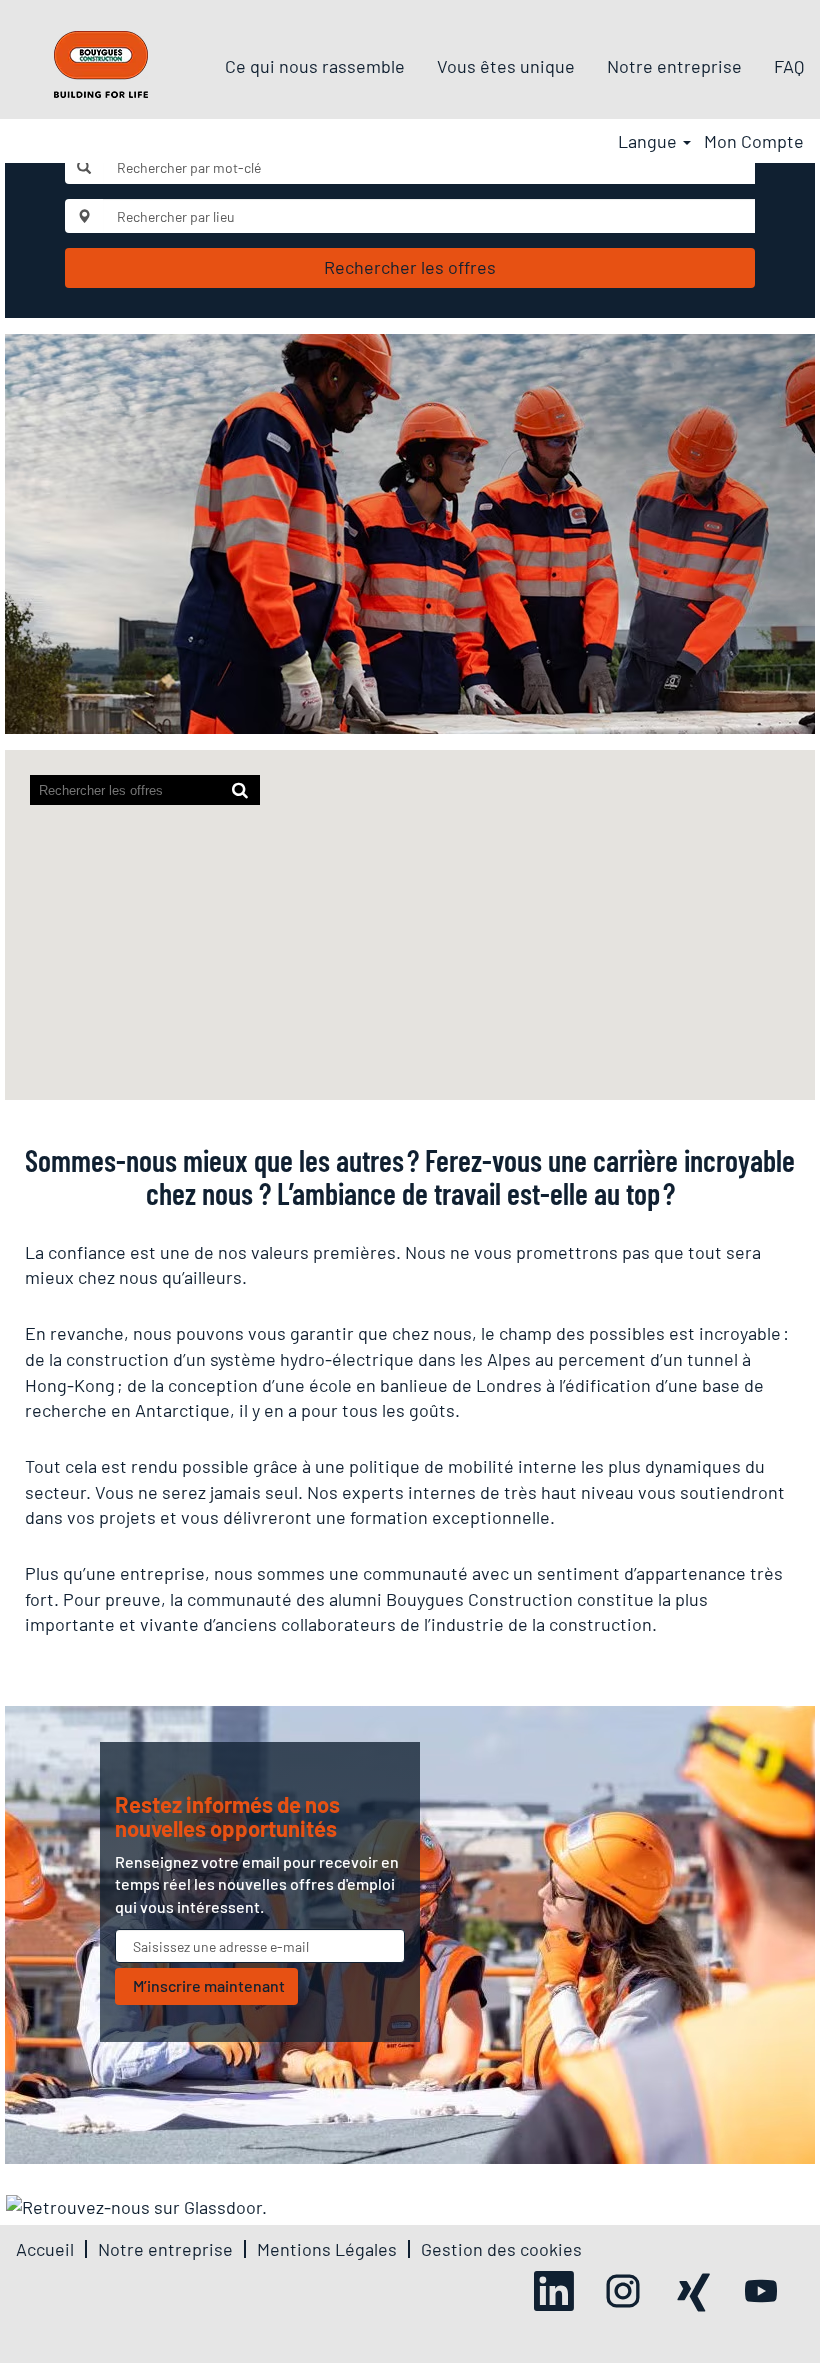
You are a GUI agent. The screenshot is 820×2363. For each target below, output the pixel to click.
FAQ (789, 66)
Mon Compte (754, 141)
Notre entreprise (674, 66)
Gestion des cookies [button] (501, 2249)
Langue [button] (649, 141)
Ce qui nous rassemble (315, 66)
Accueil (45, 2249)
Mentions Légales (327, 2249)
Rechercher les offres (410, 267)
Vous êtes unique (506, 66)
